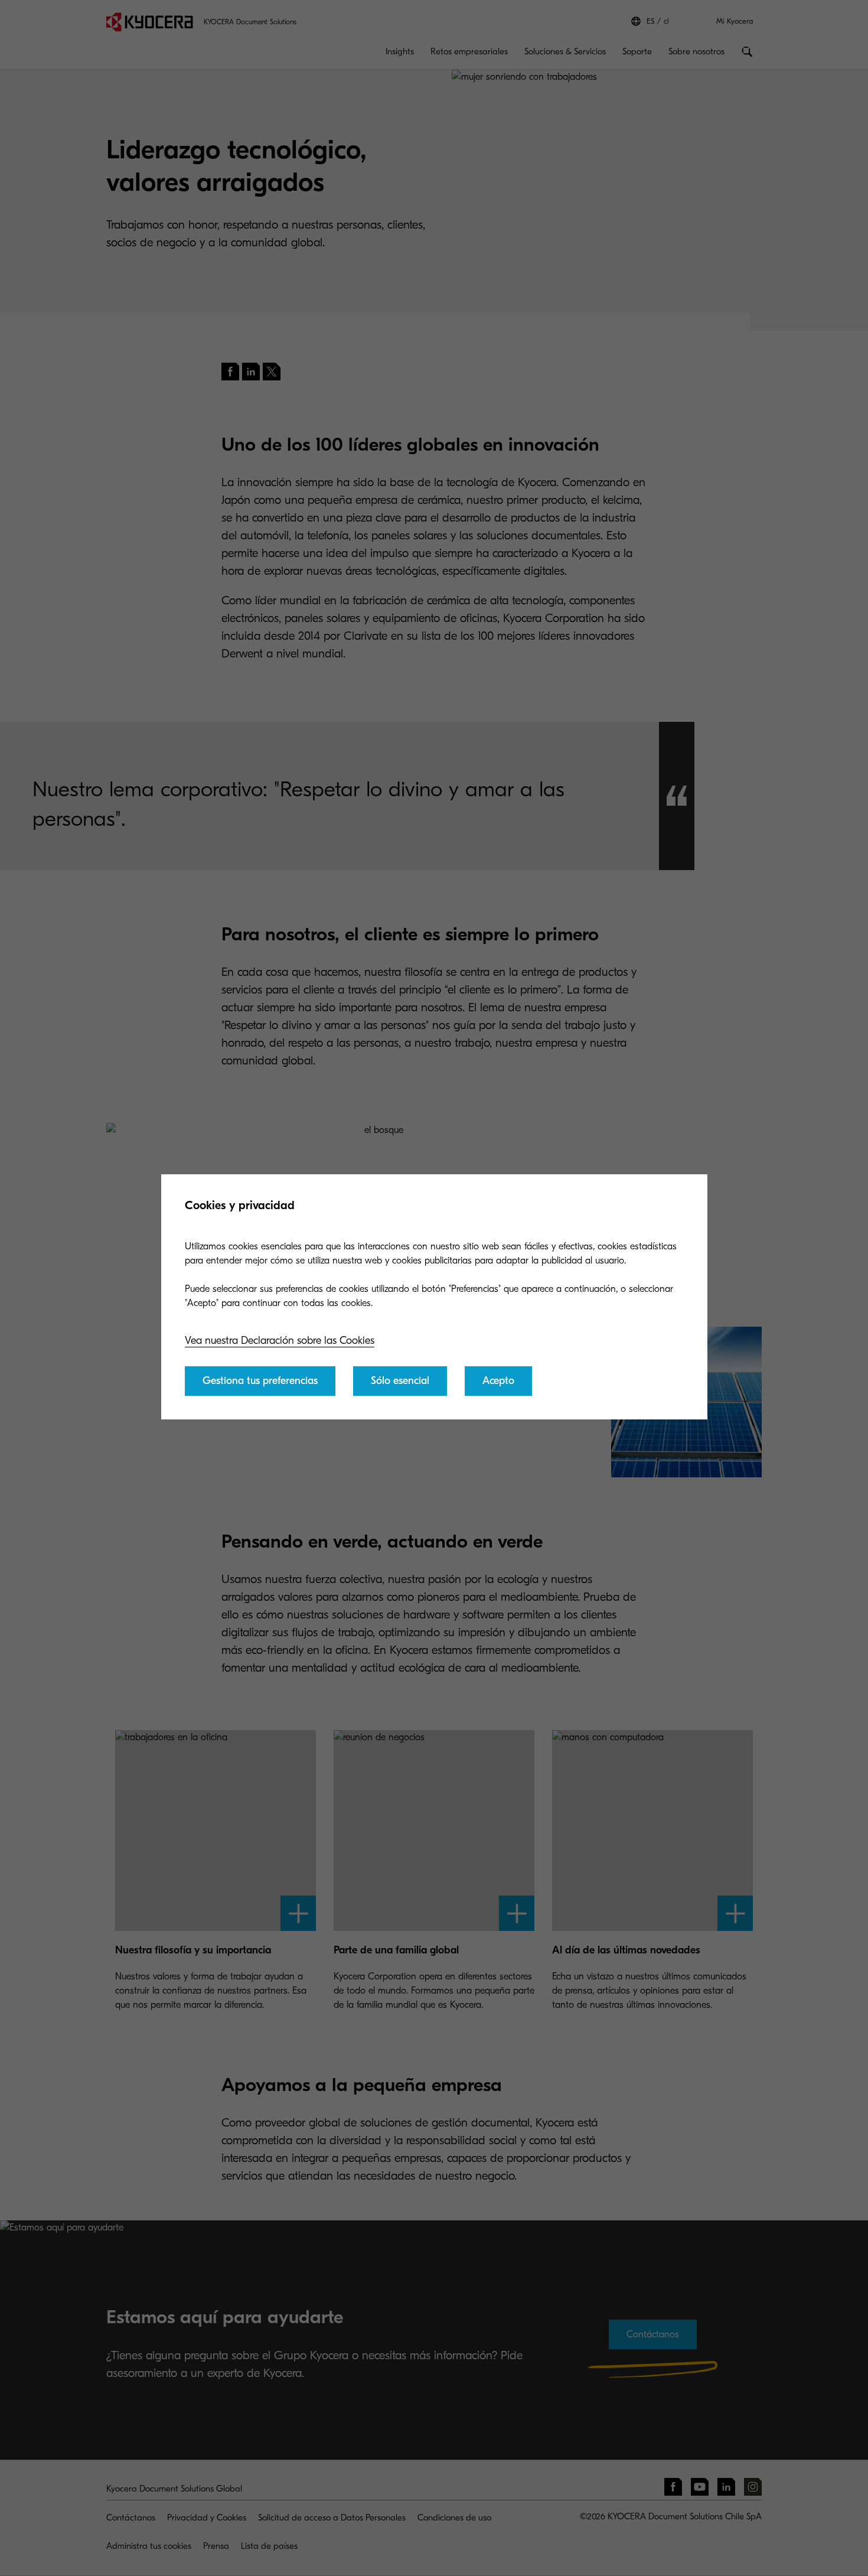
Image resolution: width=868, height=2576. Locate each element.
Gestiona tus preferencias (260, 1381)
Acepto (498, 1381)
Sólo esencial (400, 1381)
